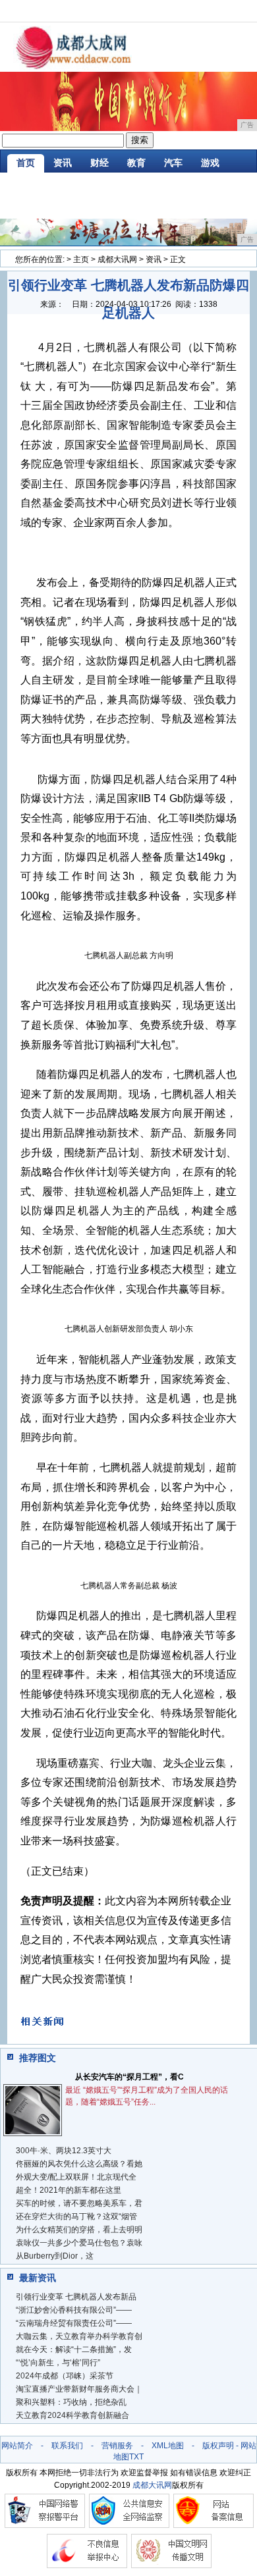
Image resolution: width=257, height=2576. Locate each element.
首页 (26, 163)
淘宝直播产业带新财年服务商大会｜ (79, 2389)
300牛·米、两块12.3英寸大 (64, 2151)
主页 (81, 259)
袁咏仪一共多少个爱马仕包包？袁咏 (79, 2243)
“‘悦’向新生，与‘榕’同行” (58, 2363)
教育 (136, 163)
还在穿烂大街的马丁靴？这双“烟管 (76, 2216)
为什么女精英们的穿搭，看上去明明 (79, 2230)
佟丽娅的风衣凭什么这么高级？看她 (79, 2164)
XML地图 (168, 2446)
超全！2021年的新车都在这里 (69, 2190)
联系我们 (67, 2446)
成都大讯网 (117, 259)
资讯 (63, 163)
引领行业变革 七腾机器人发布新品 (76, 2297)
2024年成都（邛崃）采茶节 (65, 2376)
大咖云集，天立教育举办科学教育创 (79, 2336)
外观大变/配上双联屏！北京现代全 (76, 2177)
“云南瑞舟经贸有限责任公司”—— (74, 2323)
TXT (136, 2457)
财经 (100, 163)
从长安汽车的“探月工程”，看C (129, 2077)
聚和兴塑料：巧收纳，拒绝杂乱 (71, 2402)
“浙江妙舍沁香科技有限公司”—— (74, 2310)
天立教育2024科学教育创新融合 (72, 2415)
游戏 (210, 163)
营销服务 (117, 2446)
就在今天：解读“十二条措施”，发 (74, 2349)
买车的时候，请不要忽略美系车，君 (79, 2203)
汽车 (173, 163)
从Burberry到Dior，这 (55, 2256)
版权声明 (218, 2446)
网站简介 (17, 2446)
